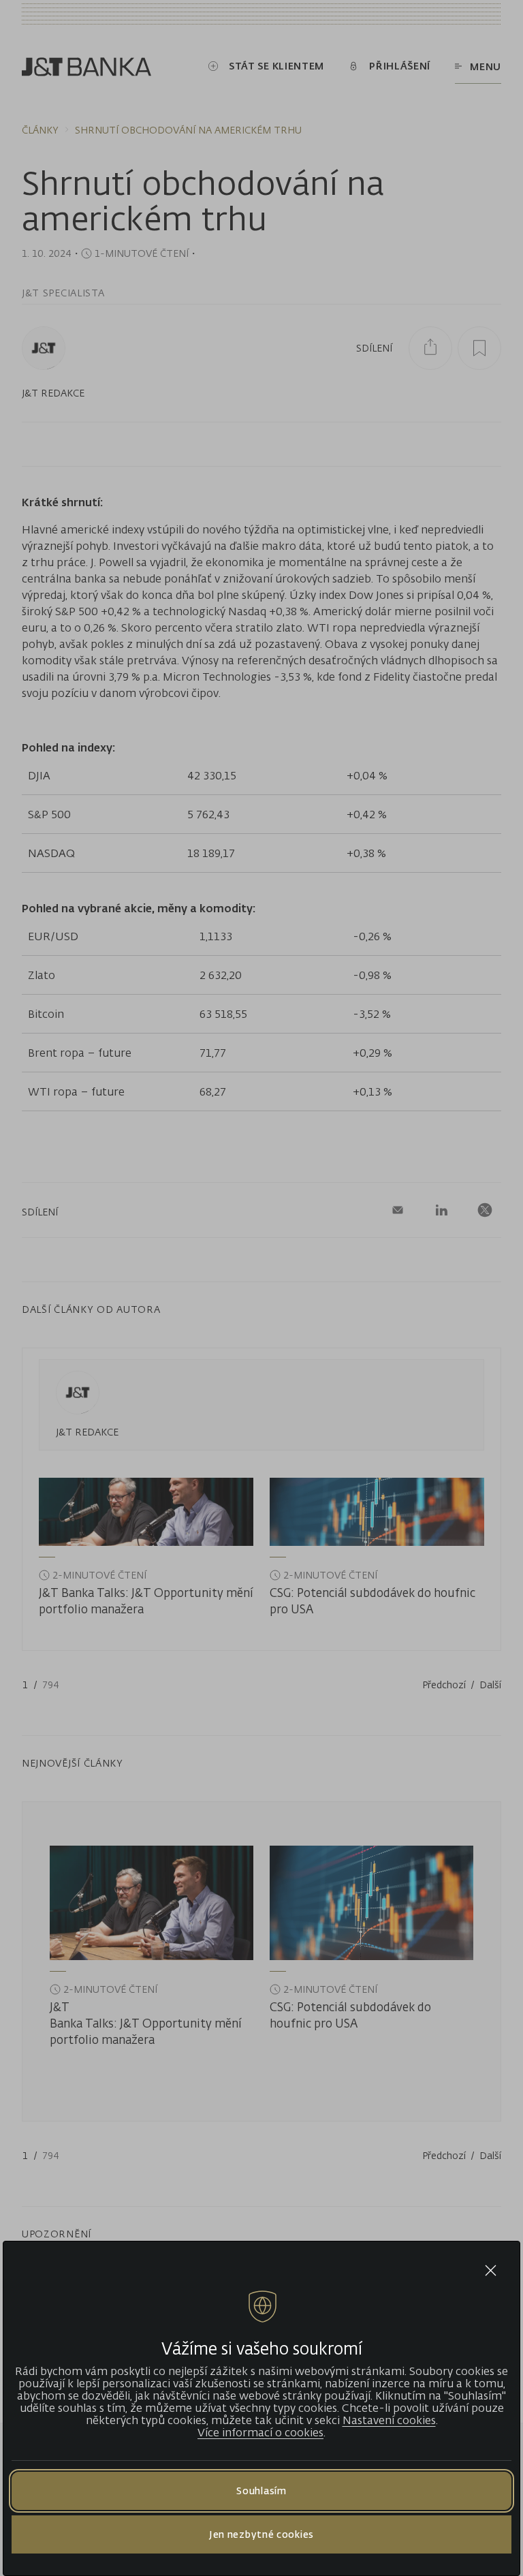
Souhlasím (261, 2490)
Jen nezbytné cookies (261, 2534)
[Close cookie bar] (491, 2270)
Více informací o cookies (260, 2432)
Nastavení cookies (389, 2420)
